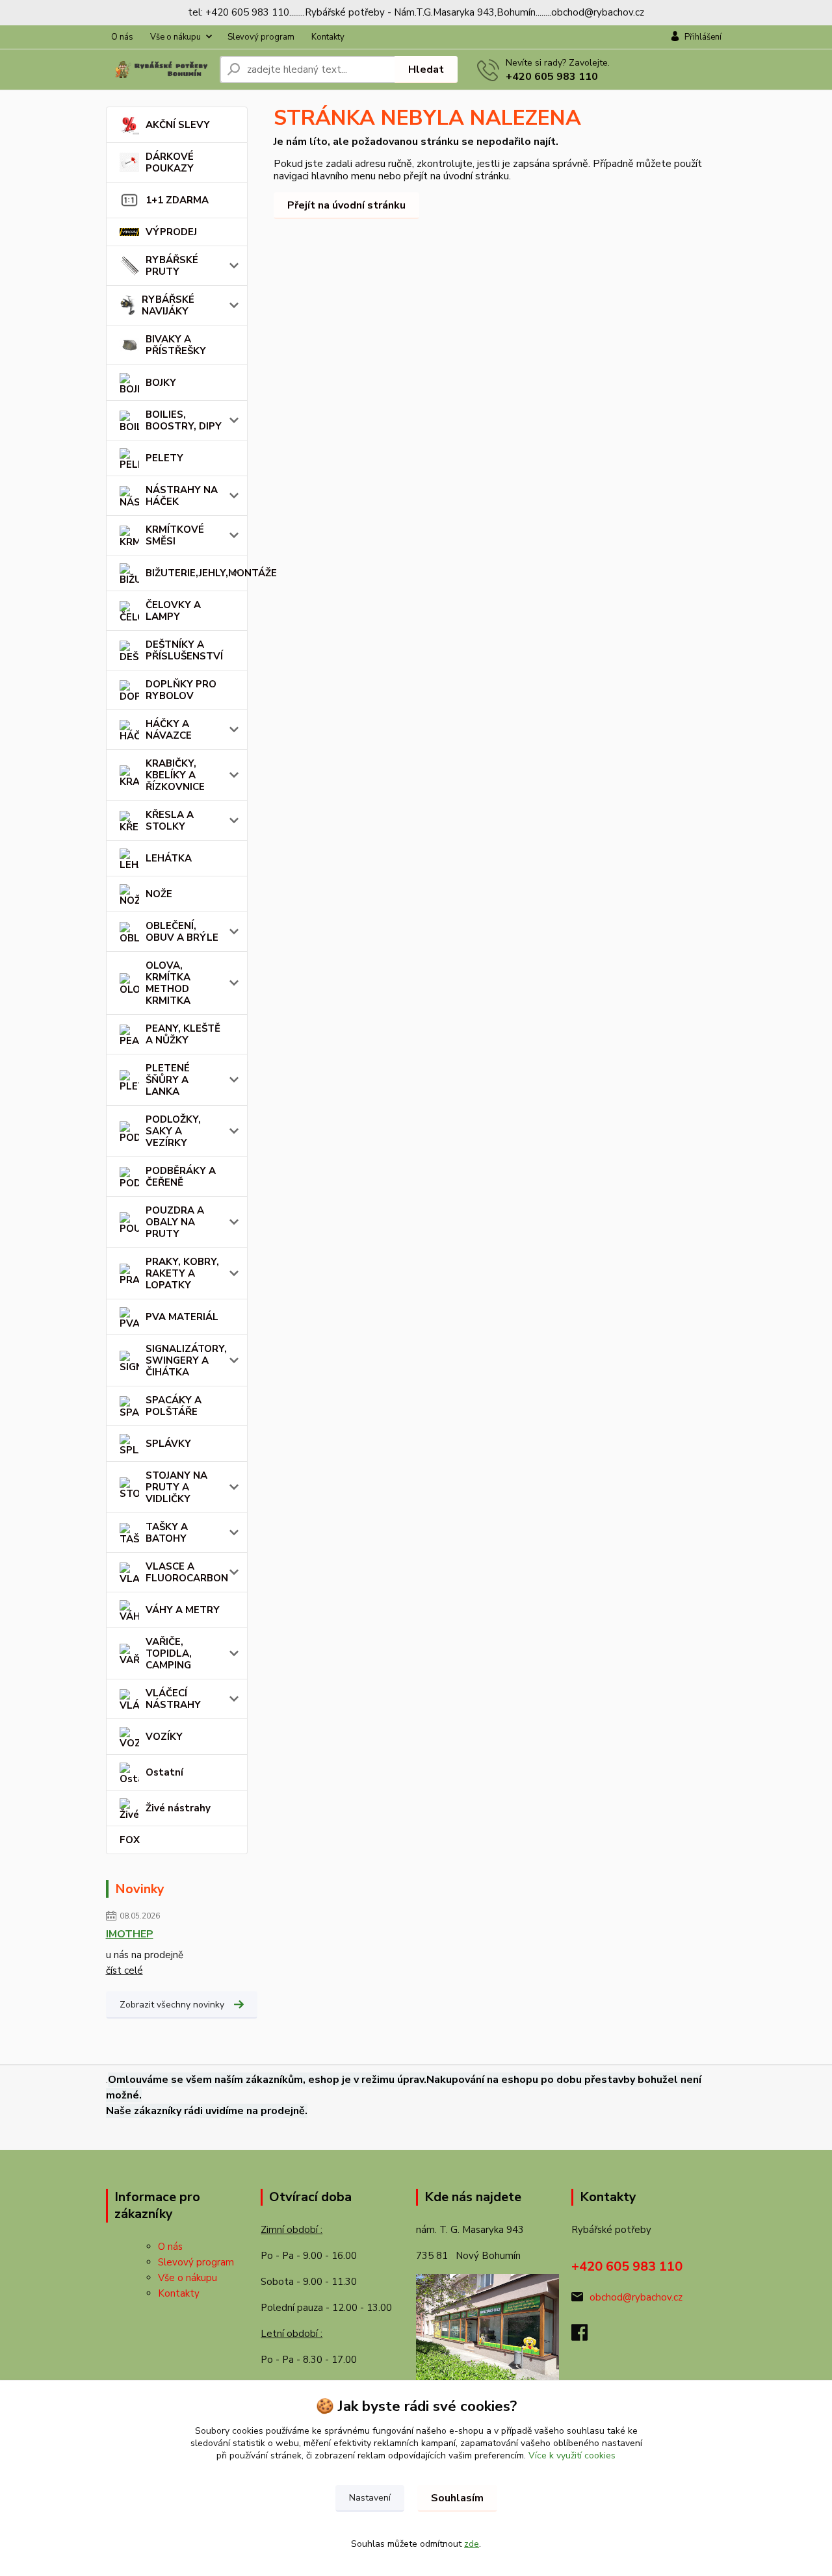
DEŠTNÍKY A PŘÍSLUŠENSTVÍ (184, 650)
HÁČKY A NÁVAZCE (169, 730)
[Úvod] (158, 70)
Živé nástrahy (178, 1808)
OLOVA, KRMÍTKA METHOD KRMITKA (168, 983)
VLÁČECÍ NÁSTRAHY (173, 1699)
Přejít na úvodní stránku (346, 205)
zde (472, 2544)
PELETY (164, 458)
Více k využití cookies (572, 2455)
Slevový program (261, 37)
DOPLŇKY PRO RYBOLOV (181, 690)
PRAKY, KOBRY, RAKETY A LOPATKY (182, 1273)
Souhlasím (457, 2498)
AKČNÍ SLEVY (178, 125)
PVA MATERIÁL (182, 1317)
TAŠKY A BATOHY (167, 1533)
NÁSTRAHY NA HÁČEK (182, 496)
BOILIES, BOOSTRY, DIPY (184, 420)
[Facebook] (586, 2336)
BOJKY (161, 383)
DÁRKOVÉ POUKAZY (170, 162)
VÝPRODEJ (171, 232)
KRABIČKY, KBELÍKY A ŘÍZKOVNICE (175, 775)
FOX (130, 1840)
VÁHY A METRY (183, 1610)
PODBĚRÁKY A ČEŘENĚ (181, 1177)
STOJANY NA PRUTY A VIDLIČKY (176, 1487)
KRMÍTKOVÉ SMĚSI (175, 535)
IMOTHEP (130, 1934)
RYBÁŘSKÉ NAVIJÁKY (168, 305)
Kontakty (328, 37)
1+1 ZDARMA (177, 200)
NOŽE (159, 894)
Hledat (426, 70)
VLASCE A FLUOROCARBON (187, 1572)
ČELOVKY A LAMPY (173, 611)
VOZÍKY (164, 1737)
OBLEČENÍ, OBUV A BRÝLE (182, 932)
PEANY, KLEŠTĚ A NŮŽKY (183, 1034)
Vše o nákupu (175, 37)
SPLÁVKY (168, 1444)
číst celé (124, 1970)
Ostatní (164, 1772)
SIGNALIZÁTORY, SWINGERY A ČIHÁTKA (186, 1360)
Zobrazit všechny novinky (172, 2005)
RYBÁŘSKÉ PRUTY (172, 266)
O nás (122, 37)
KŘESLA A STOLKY (170, 821)
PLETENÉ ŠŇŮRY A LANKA (168, 1080)
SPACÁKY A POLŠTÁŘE (174, 1406)
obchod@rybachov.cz (636, 2297)
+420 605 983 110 (552, 77)
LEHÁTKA (169, 858)
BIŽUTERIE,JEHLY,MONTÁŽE (197, 573)
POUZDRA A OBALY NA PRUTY (175, 1222)
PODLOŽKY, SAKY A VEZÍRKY (173, 1131)
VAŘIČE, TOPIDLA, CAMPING (169, 1653)
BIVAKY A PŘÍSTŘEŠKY (176, 345)
